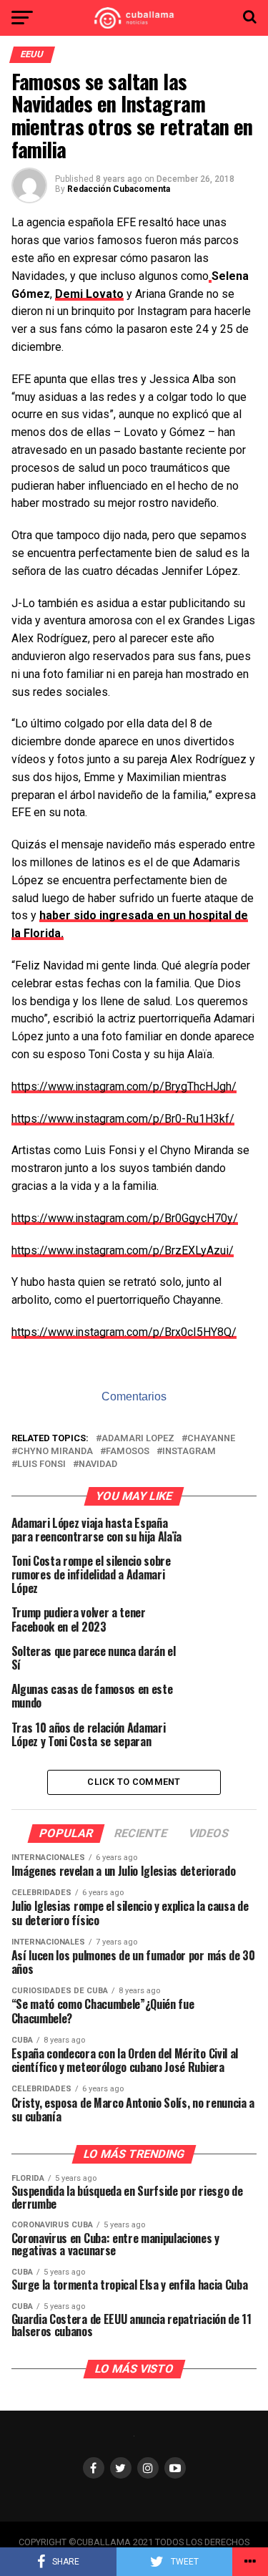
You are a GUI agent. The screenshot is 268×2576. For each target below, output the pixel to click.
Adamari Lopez (138, 1439)
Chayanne (211, 1439)
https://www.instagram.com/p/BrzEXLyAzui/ (123, 1250)
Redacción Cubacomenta (119, 189)
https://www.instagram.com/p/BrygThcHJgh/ (124, 1086)
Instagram (189, 1452)
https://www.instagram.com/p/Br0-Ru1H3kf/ (123, 1119)
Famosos (128, 1452)
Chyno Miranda (55, 1452)
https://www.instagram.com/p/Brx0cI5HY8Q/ (124, 1332)
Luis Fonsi (41, 1464)
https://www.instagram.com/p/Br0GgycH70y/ (125, 1218)
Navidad (98, 1464)
